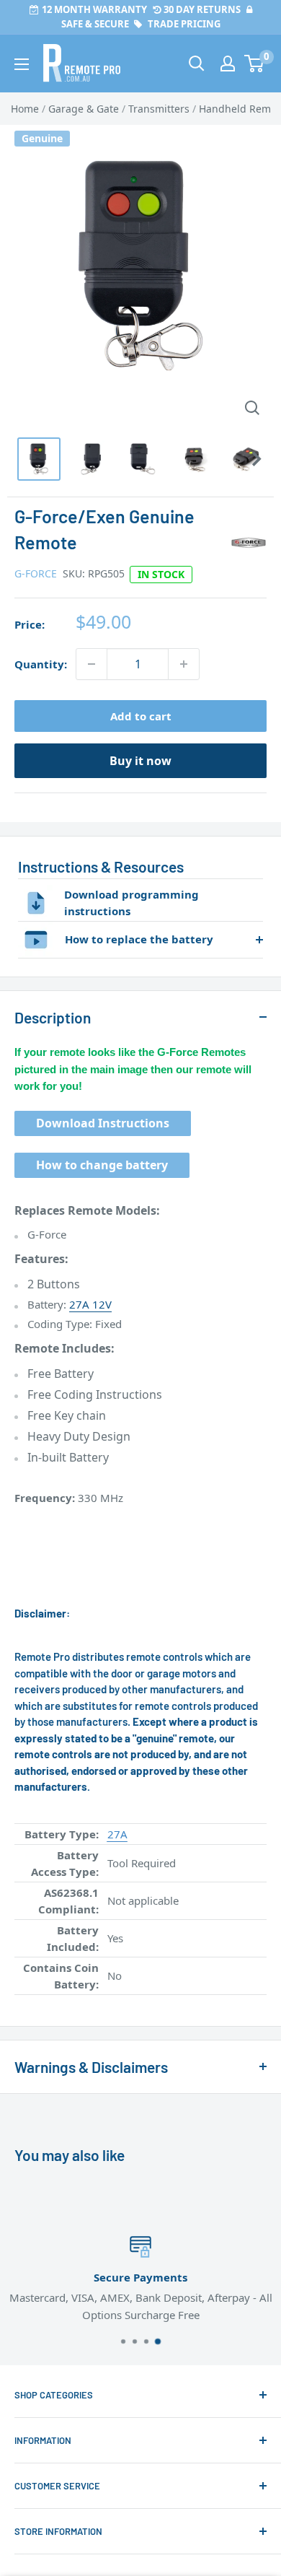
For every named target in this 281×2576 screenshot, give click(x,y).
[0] (255, 64)
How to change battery (102, 1165)
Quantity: (41, 664)
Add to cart (141, 716)
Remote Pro (44, 2003)
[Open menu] (22, 64)
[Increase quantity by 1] (184, 664)
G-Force (36, 573)
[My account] (228, 64)
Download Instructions (103, 1123)
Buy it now (140, 761)
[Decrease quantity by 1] (92, 664)
